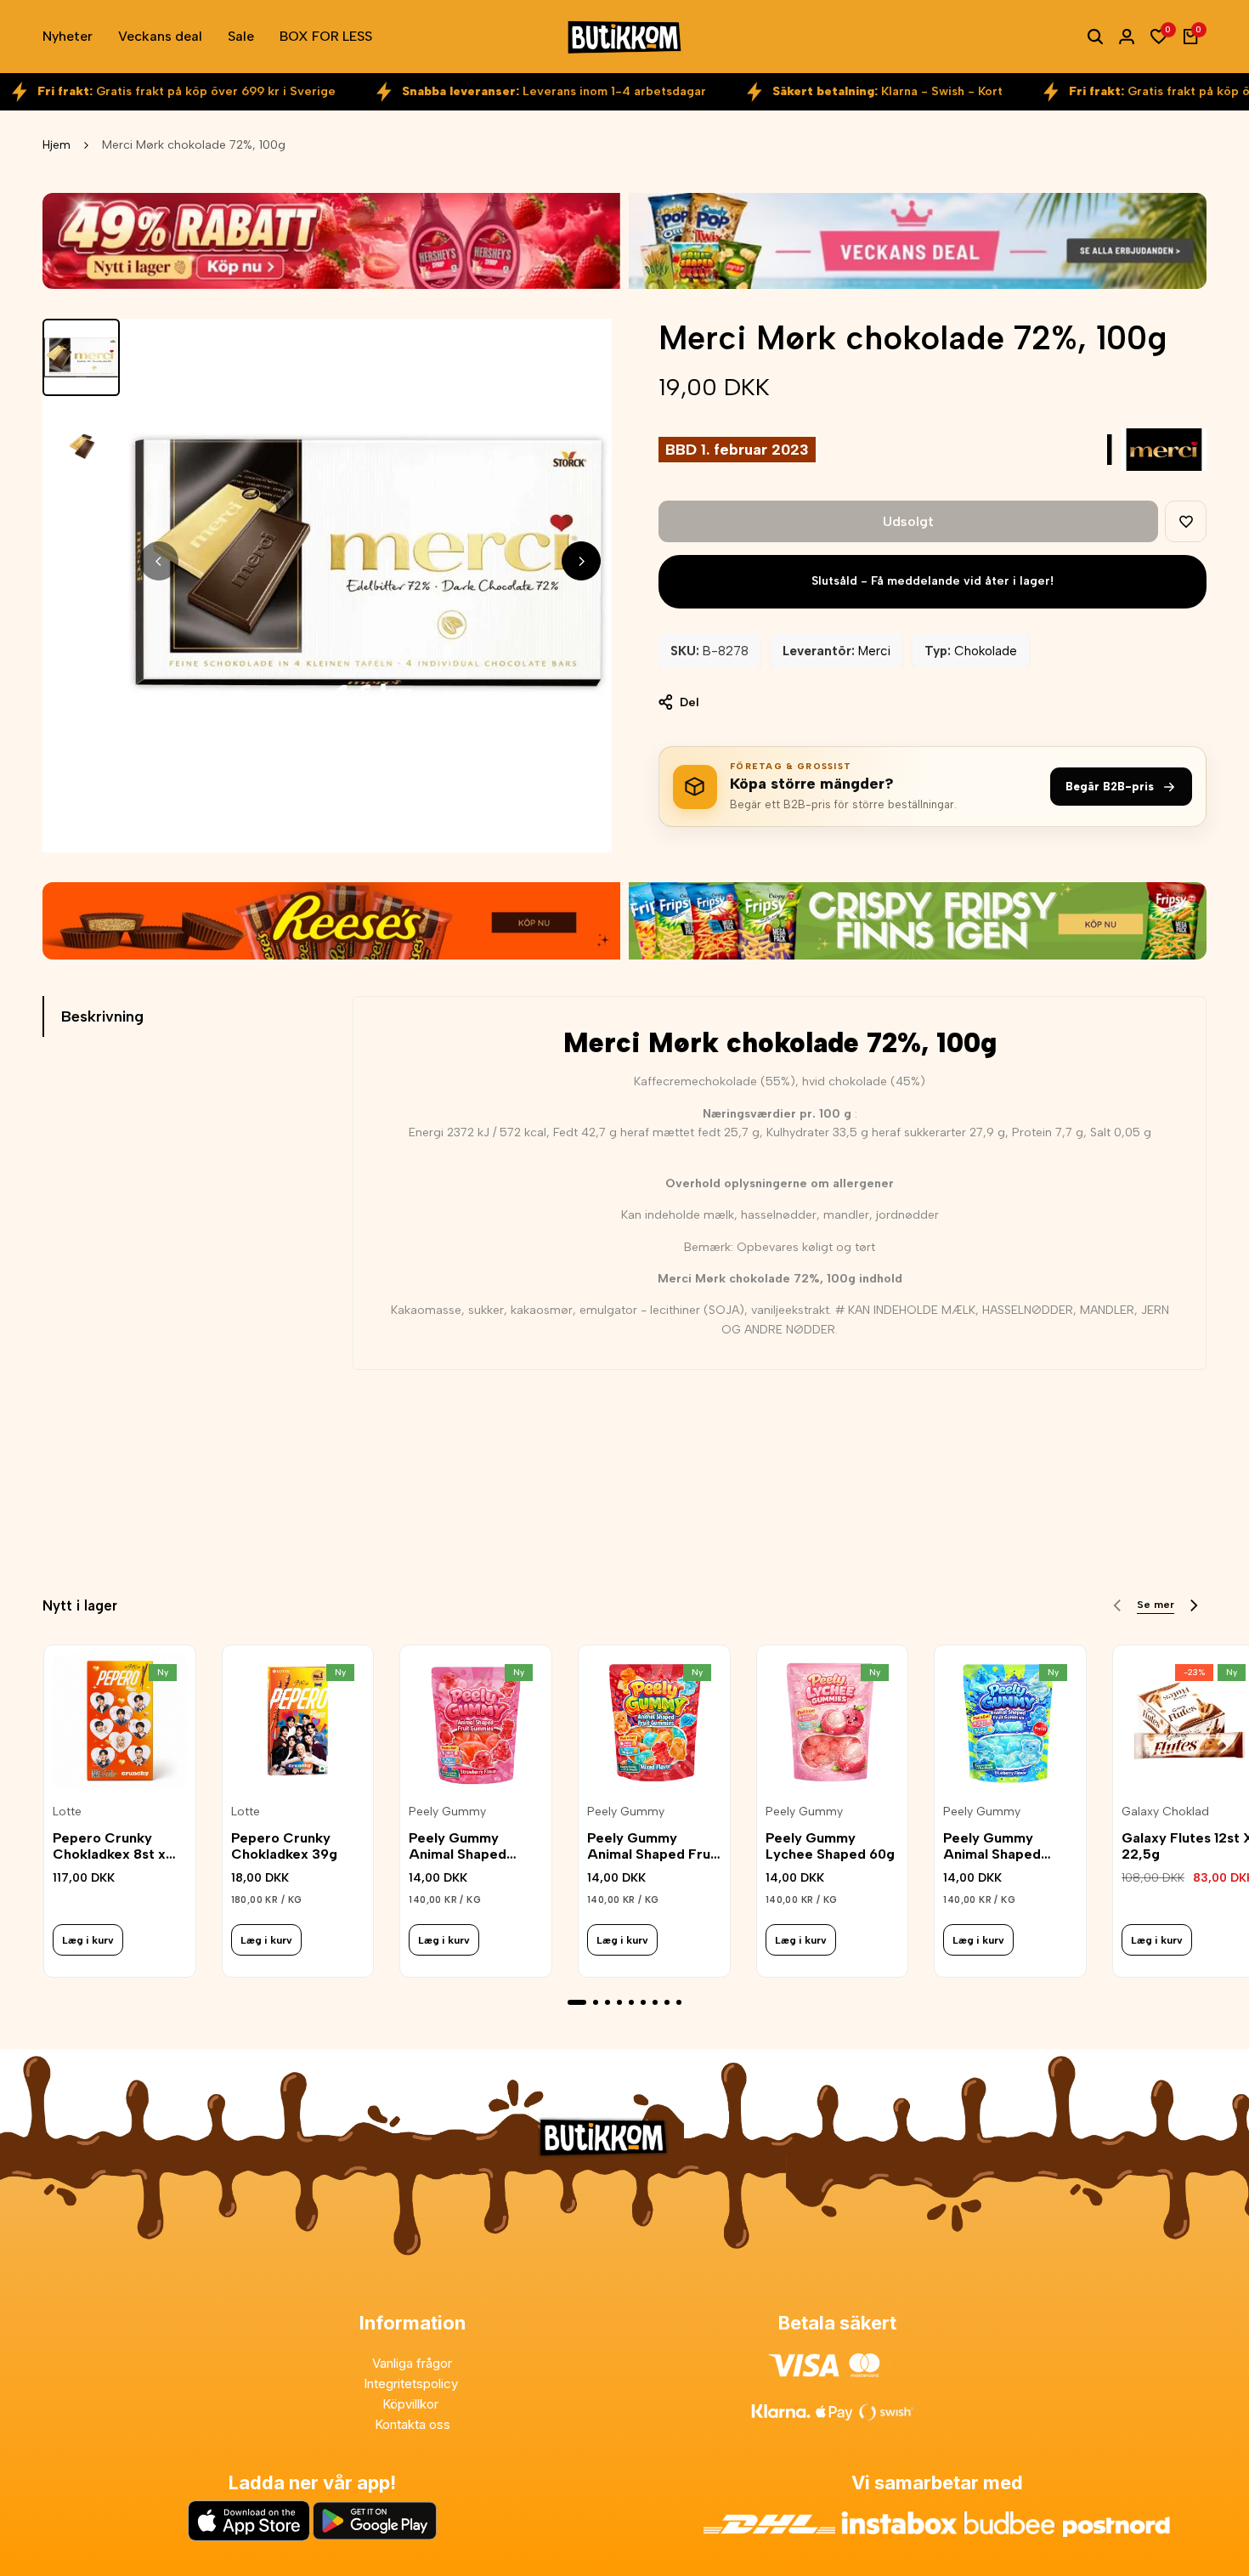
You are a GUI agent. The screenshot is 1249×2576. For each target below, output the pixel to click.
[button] (1186, 521)
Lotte (67, 1812)
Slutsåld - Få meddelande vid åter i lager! (933, 581)
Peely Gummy (447, 1812)
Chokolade (986, 651)
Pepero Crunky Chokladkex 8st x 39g (109, 1846)
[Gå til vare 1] (577, 2002)
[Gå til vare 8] (667, 2002)
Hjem (57, 145)
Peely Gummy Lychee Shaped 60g (830, 1846)
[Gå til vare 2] (596, 2002)
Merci (874, 651)
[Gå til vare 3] (608, 2002)
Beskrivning (102, 1016)
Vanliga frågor (412, 2363)
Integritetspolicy (413, 2384)
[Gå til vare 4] (619, 2002)
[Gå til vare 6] (643, 2002)
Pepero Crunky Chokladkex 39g (284, 1846)
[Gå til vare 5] (631, 2002)
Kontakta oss (413, 2424)
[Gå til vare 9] (679, 2002)
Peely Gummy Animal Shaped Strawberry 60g (461, 1846)
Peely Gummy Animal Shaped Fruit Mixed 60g (653, 1846)
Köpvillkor (412, 2404)
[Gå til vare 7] (655, 2002)
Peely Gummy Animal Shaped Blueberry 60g (992, 1846)
